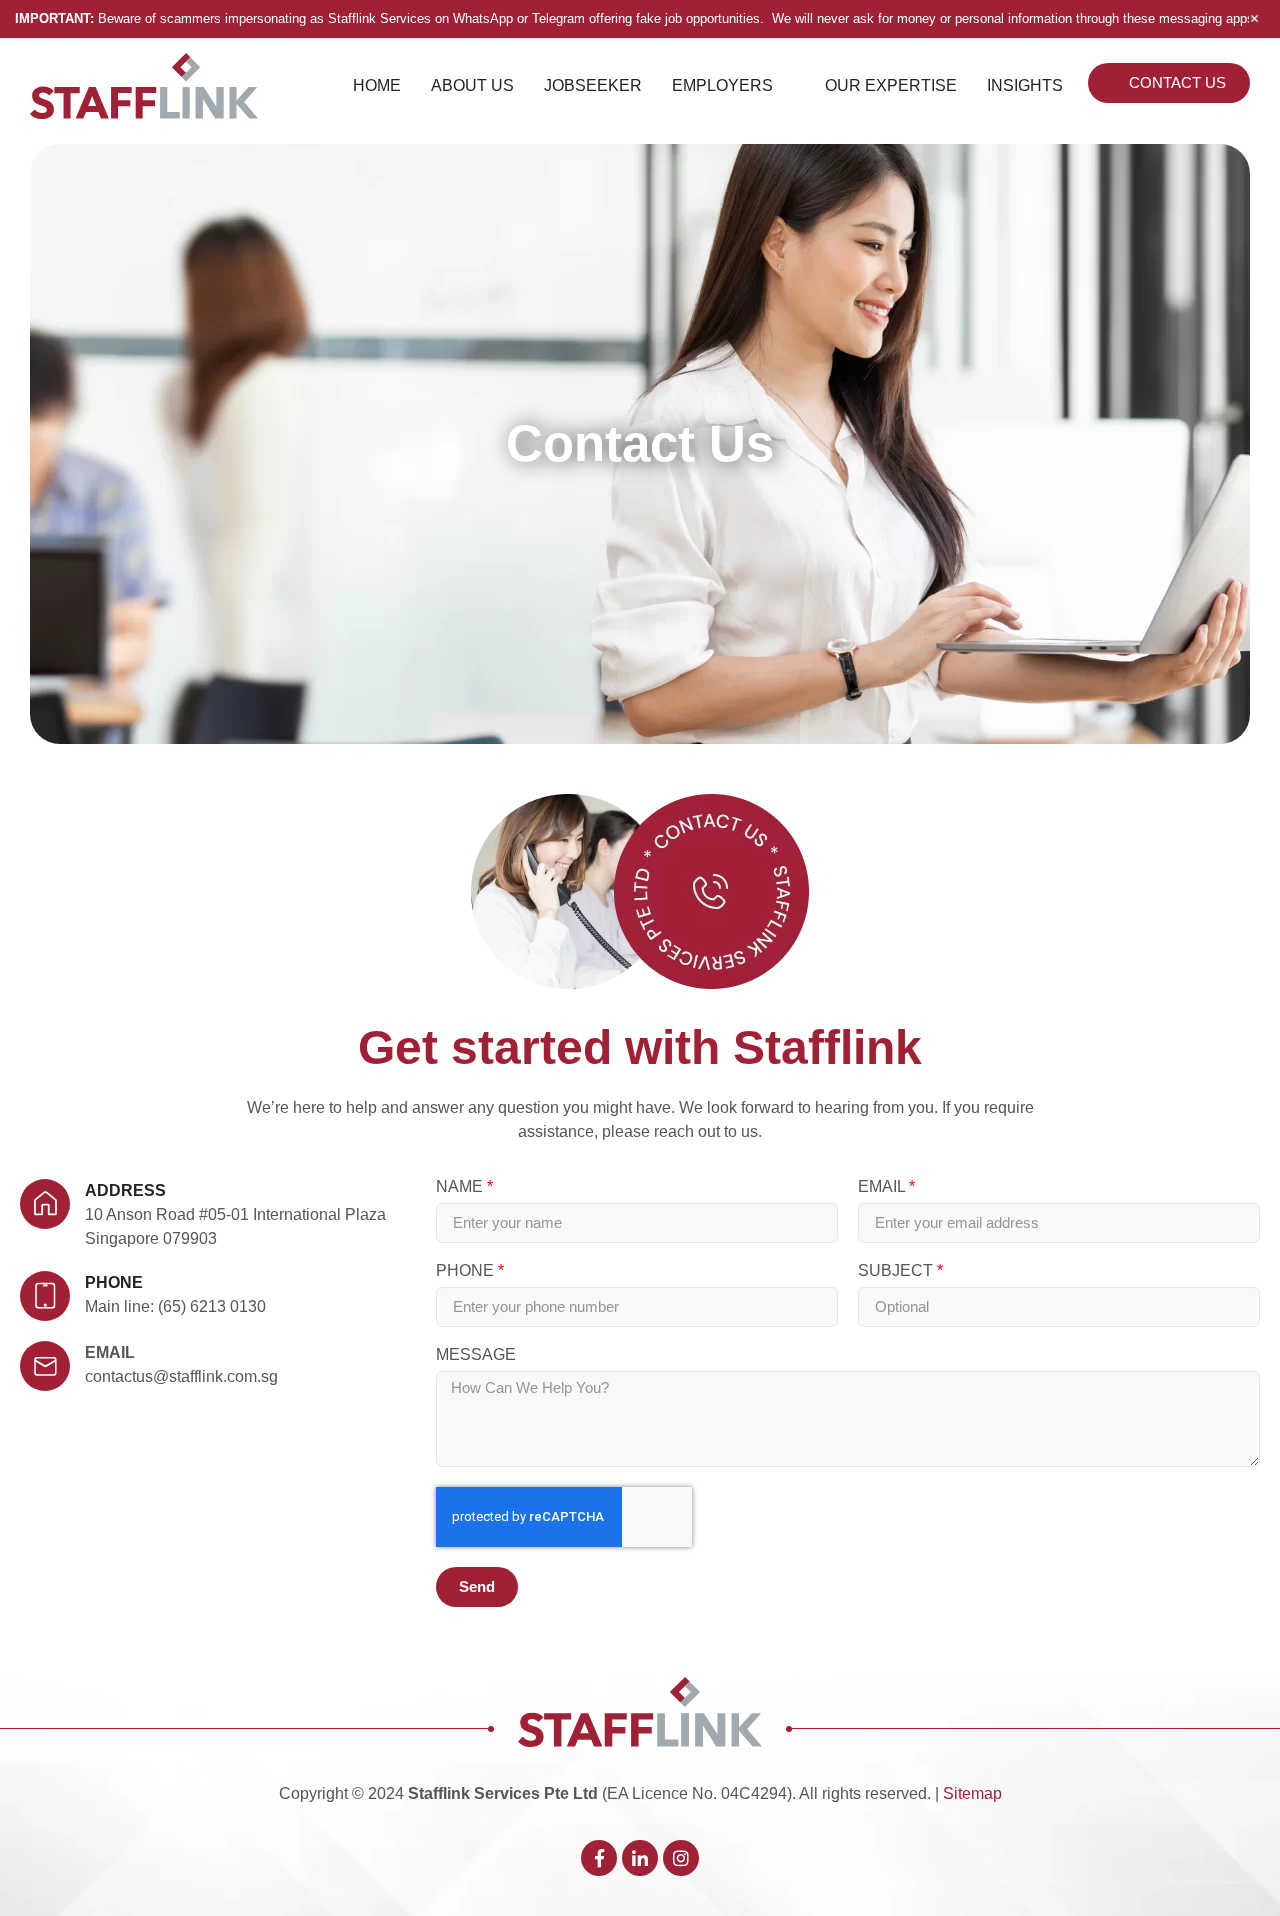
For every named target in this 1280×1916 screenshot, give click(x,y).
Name (461, 1187)
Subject (897, 1271)
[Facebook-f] (599, 1858)
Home (377, 85)
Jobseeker (593, 85)
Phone (467, 1271)
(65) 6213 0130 (212, 1306)
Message (476, 1355)
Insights (1025, 85)
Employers (722, 85)
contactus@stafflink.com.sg (181, 1376)
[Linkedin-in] (640, 1858)
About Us (472, 85)
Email (110, 1352)
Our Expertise (891, 85)
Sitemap (972, 1793)
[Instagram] (681, 1858)
